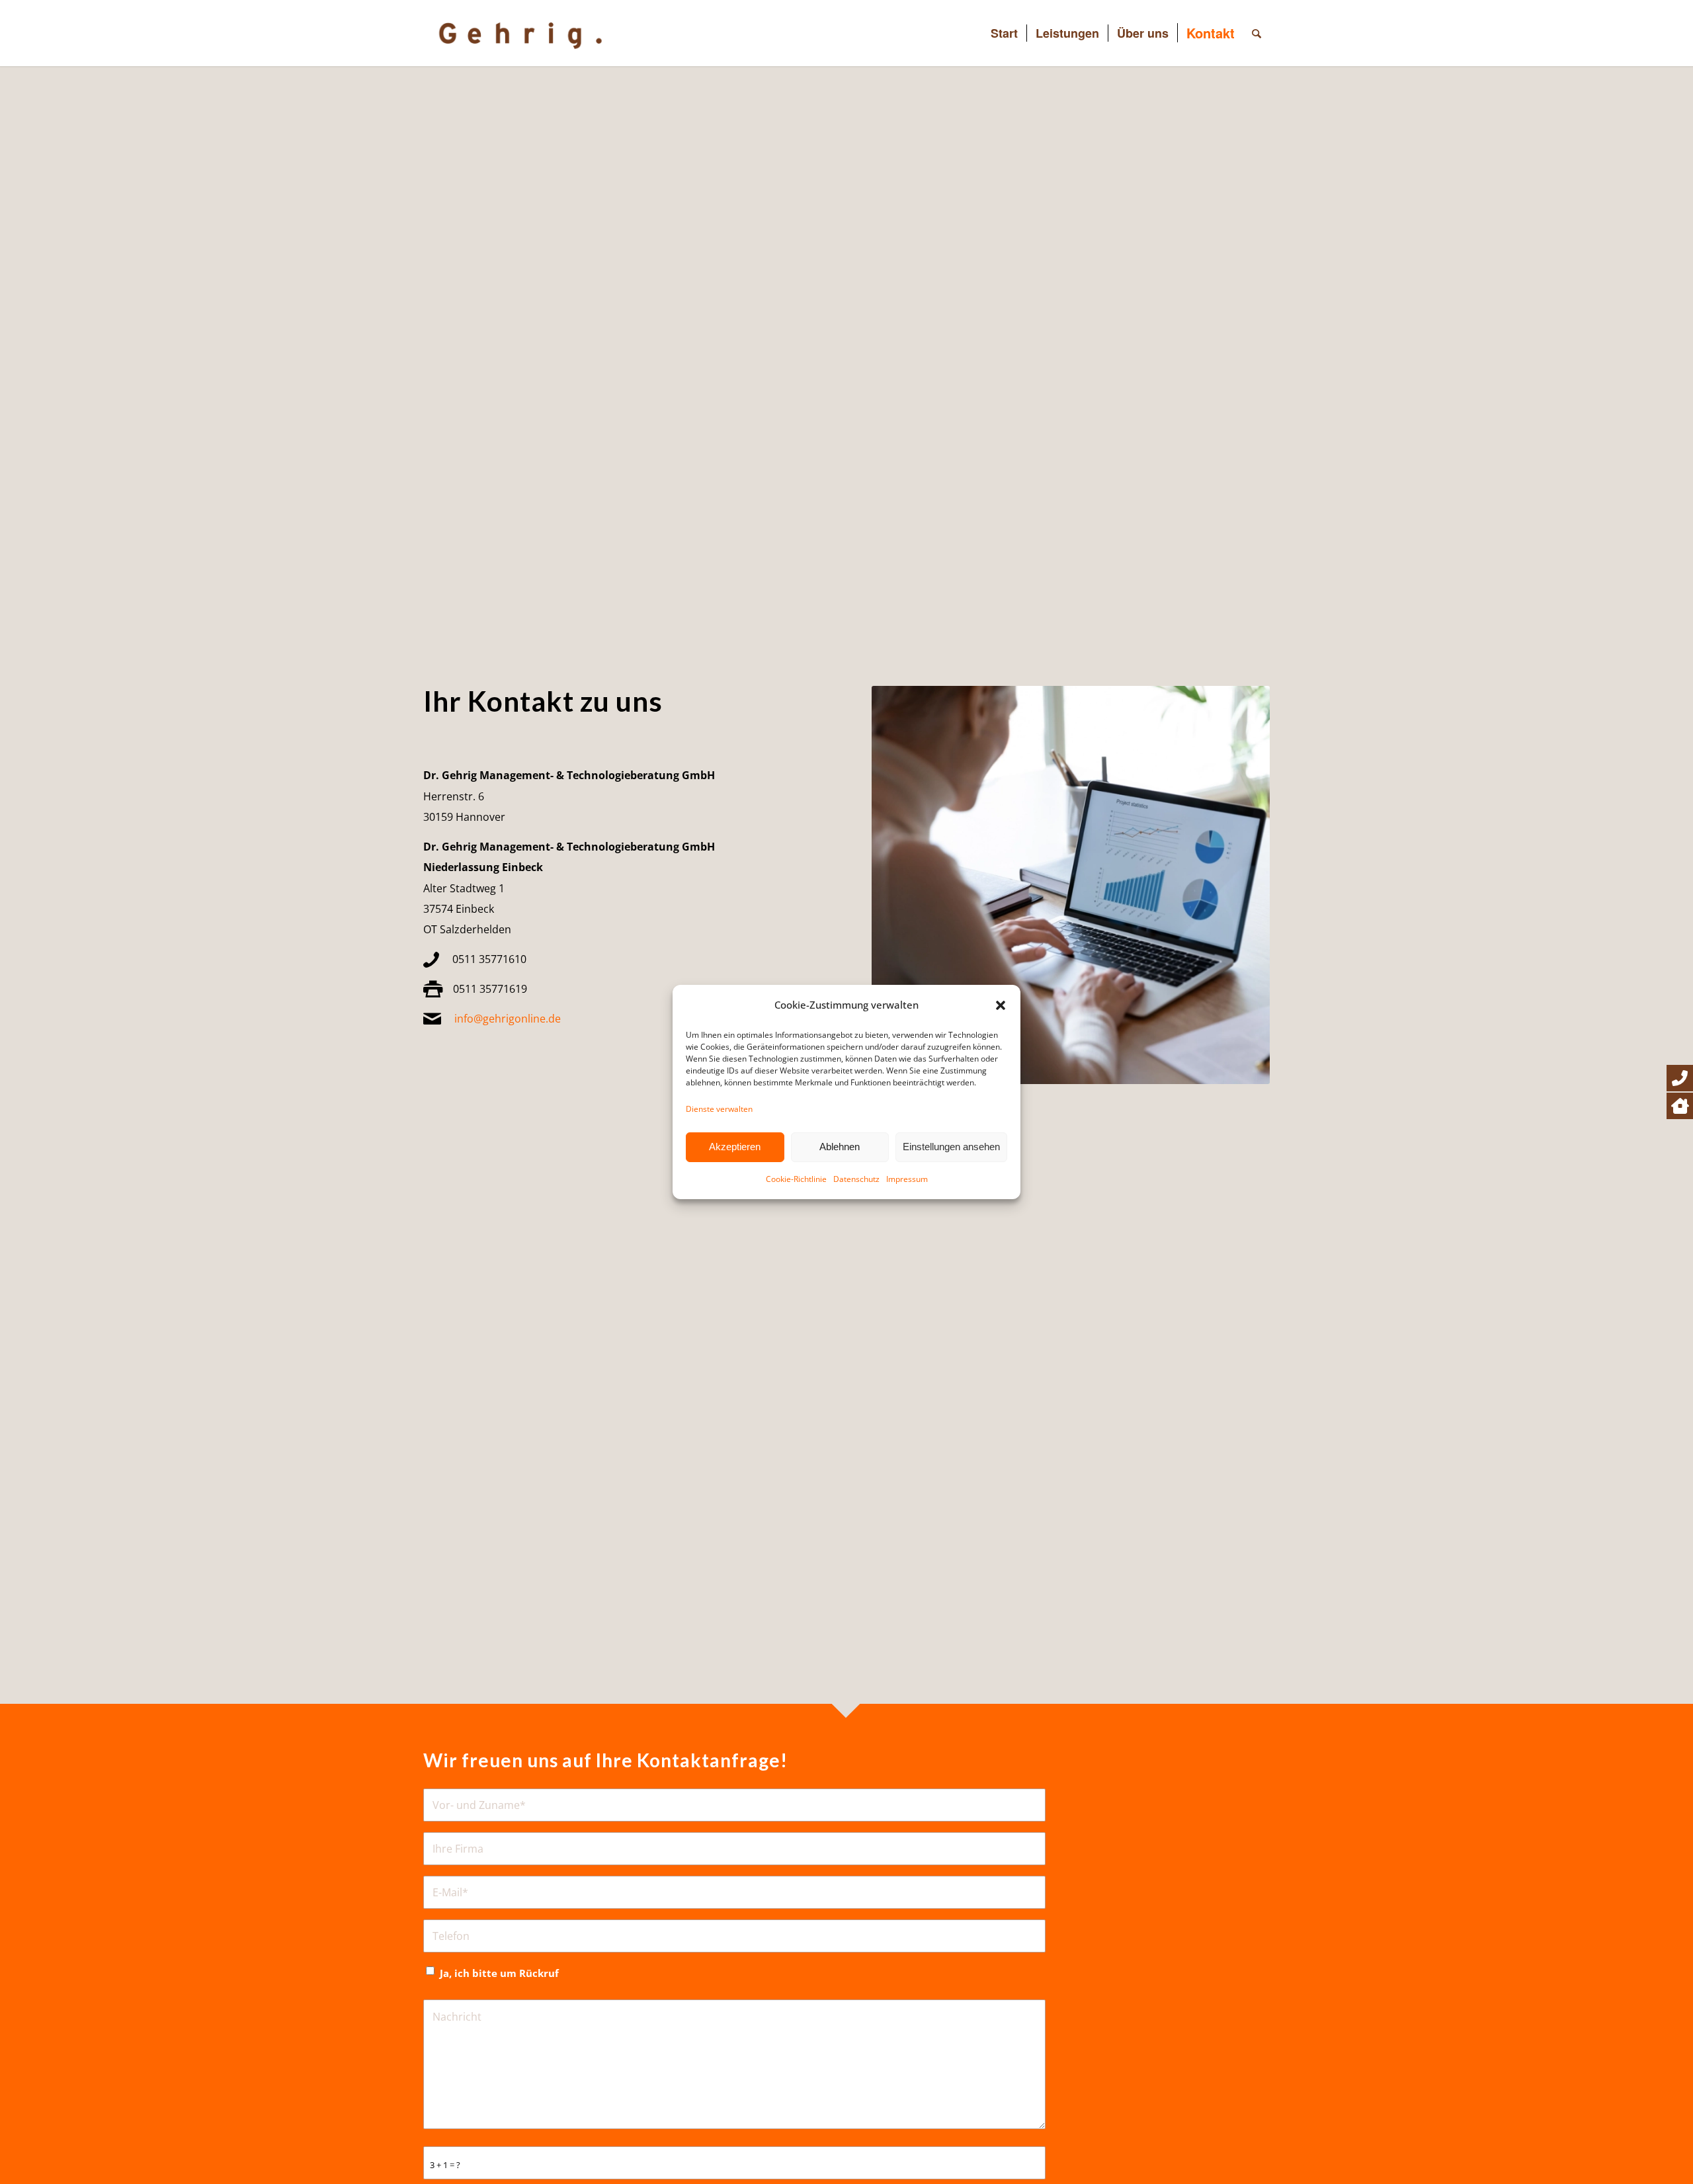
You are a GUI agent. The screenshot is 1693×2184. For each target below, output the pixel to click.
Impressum (907, 1179)
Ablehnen (840, 1147)
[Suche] (1257, 33)
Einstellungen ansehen (951, 1147)
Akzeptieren (735, 1147)
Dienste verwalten (719, 1108)
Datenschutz (856, 1179)
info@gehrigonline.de (508, 1019)
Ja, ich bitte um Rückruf (499, 1973)
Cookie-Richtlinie (796, 1179)
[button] (1001, 1005)
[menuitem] (1004, 33)
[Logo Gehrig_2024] (534, 33)
